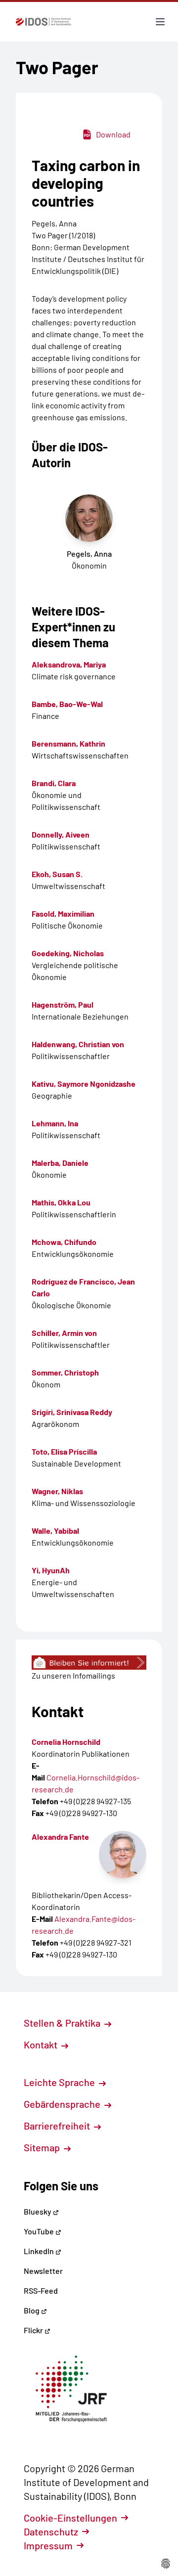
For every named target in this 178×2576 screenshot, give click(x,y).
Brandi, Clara (54, 783)
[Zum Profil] (123, 1855)
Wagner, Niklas (57, 1491)
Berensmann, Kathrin (68, 743)
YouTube (40, 2231)
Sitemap (43, 2147)
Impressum (48, 2545)
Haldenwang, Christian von (78, 1044)
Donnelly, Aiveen (61, 834)
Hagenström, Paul (63, 1004)
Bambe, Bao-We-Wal (67, 704)
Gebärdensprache (63, 2104)
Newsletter (43, 2271)
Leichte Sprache (60, 2082)
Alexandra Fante (60, 1837)
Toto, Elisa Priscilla (64, 1451)
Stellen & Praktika (63, 2023)
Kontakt (42, 2044)
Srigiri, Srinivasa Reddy (72, 1412)
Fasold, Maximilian (63, 913)
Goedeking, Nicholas (68, 953)
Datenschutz (51, 2532)
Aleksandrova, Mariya (69, 664)
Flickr (34, 2330)
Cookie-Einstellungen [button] (70, 2518)
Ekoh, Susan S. (57, 874)
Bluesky (38, 2211)
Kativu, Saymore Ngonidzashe (84, 1084)
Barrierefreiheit (58, 2126)
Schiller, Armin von (64, 1333)
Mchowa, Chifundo (64, 1242)
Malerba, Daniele (60, 1163)
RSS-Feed (41, 2290)
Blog (32, 2310)
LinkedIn (40, 2251)
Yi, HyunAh (51, 1570)
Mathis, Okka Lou (61, 1202)
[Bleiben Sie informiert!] (89, 1663)
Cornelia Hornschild (66, 1742)
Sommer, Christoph (65, 1372)
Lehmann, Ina (55, 1123)
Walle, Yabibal (55, 1531)
